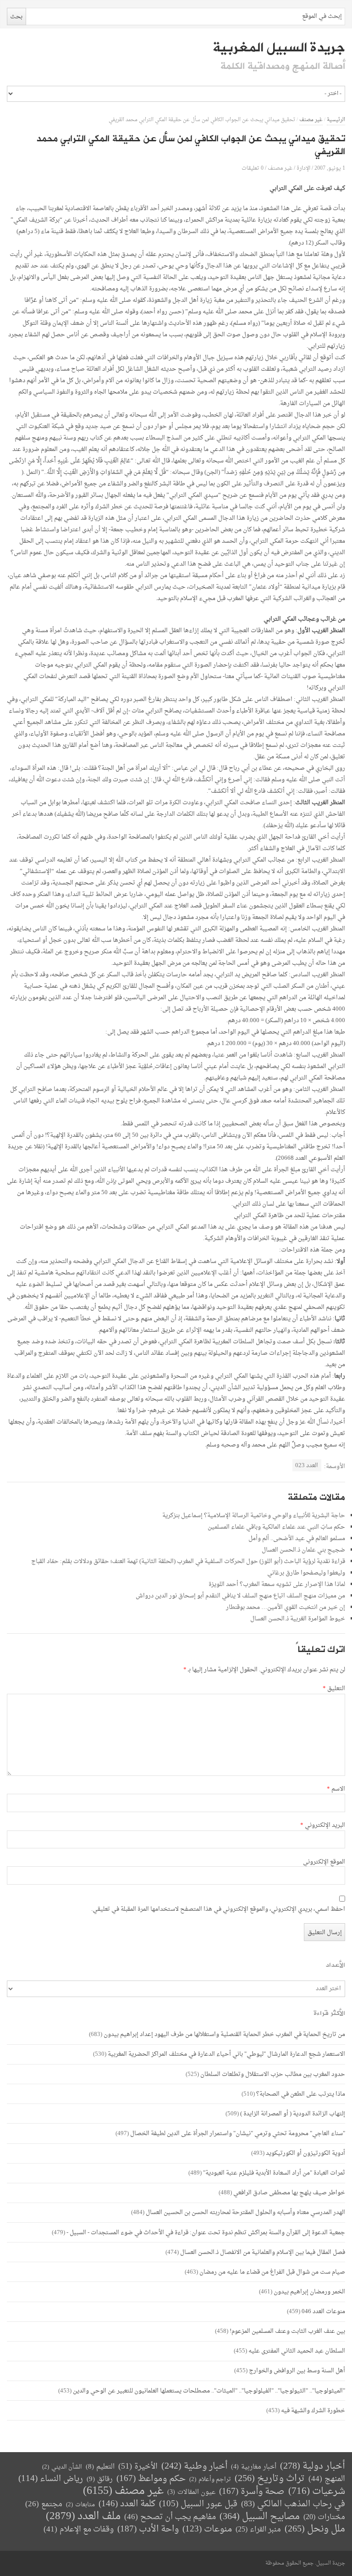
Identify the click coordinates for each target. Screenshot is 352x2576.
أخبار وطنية (194, 2467)
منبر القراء (258, 2530)
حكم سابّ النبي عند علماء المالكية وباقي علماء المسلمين (276, 1527)
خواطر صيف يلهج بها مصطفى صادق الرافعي (289, 2193)
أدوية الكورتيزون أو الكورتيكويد (305, 2153)
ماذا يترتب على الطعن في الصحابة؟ (301, 2094)
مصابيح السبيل (260, 2517)
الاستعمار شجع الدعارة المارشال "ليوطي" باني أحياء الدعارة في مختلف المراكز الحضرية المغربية (226, 2054)
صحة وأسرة (252, 2492)
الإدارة (303, 168)
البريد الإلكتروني (323, 1825)
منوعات (207, 2529)
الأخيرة (138, 2467)
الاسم (336, 1789)
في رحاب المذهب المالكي (293, 2504)
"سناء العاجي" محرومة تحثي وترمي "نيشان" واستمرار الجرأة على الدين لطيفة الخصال (238, 2134)
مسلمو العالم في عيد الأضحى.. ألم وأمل (297, 1538)
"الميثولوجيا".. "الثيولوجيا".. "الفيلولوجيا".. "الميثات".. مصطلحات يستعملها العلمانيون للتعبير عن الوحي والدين (209, 2391)
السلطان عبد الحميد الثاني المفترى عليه (297, 2351)
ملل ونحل (315, 2529)
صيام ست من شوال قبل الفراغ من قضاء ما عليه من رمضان (272, 2272)
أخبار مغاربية (254, 2467)
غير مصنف (311, 120)
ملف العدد (83, 2517)
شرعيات (317, 2492)
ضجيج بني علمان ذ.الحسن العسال (303, 1550)
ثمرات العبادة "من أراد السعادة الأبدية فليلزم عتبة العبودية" (274, 2173)
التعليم (100, 2467)
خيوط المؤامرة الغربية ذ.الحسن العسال (298, 1619)
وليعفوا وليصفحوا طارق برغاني (306, 1573)
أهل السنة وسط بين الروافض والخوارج (297, 2371)
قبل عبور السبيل (198, 2504)
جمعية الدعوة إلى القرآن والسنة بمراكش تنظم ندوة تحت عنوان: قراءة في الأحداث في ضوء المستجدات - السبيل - (206, 2233)
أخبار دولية (313, 2467)
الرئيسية (336, 120)
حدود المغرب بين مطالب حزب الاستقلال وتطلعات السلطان (273, 2074)
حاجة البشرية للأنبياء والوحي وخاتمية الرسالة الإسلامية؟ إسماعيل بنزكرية (254, 1516)
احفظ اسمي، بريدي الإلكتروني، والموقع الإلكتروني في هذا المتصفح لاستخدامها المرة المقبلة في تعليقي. (218, 1909)
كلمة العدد (127, 2504)
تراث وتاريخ (270, 2479)
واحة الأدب (148, 2529)
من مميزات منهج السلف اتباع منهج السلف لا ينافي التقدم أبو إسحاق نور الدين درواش (240, 1596)
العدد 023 (307, 1466)
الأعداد (335, 1965)
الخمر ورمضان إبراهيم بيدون (309, 2292)
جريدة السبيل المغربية (279, 48)
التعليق (334, 1689)
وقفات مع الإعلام (79, 2529)
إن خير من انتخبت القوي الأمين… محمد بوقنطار (286, 1607)
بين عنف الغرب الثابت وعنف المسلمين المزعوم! (287, 2331)
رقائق (100, 2479)
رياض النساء (51, 2479)
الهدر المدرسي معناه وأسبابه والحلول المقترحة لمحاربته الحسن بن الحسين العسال (245, 2212)
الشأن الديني (62, 2467)
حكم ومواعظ (151, 2479)
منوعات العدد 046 (323, 2312)
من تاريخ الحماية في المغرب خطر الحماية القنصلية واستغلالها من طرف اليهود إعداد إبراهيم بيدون (224, 2034)
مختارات (324, 2517)
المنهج (327, 2479)
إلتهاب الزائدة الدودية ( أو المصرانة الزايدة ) (293, 2114)
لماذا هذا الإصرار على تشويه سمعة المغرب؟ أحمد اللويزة (277, 1584)
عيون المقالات (191, 2492)
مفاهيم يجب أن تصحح (170, 2517)
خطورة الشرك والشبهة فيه (313, 2411)
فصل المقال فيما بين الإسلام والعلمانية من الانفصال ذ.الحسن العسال (263, 2252)
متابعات (80, 2505)
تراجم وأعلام (210, 2479)
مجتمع (44, 2505)
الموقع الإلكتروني (324, 1862)
